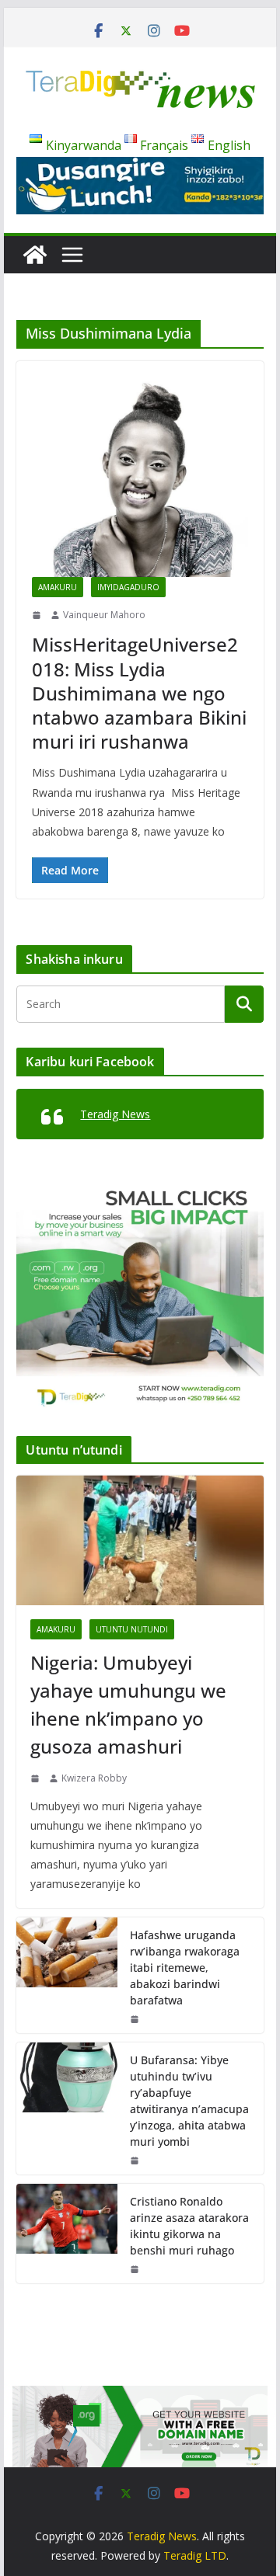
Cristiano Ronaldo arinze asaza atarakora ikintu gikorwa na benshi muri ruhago (189, 2226)
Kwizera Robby (94, 1778)
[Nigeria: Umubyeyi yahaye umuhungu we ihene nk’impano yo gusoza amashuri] (140, 1540)
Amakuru (58, 587)
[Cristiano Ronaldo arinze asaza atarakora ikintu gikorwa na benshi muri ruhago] (67, 2234)
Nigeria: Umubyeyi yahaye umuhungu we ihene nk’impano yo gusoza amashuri (128, 1704)
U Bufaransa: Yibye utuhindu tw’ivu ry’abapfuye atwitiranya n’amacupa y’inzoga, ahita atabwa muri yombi (189, 2101)
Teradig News (115, 1114)
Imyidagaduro (128, 587)
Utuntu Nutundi (132, 1629)
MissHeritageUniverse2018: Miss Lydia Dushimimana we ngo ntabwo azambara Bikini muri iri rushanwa (139, 693)
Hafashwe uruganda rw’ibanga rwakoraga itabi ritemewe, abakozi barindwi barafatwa (185, 1968)
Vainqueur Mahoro (104, 615)
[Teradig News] (35, 255)
